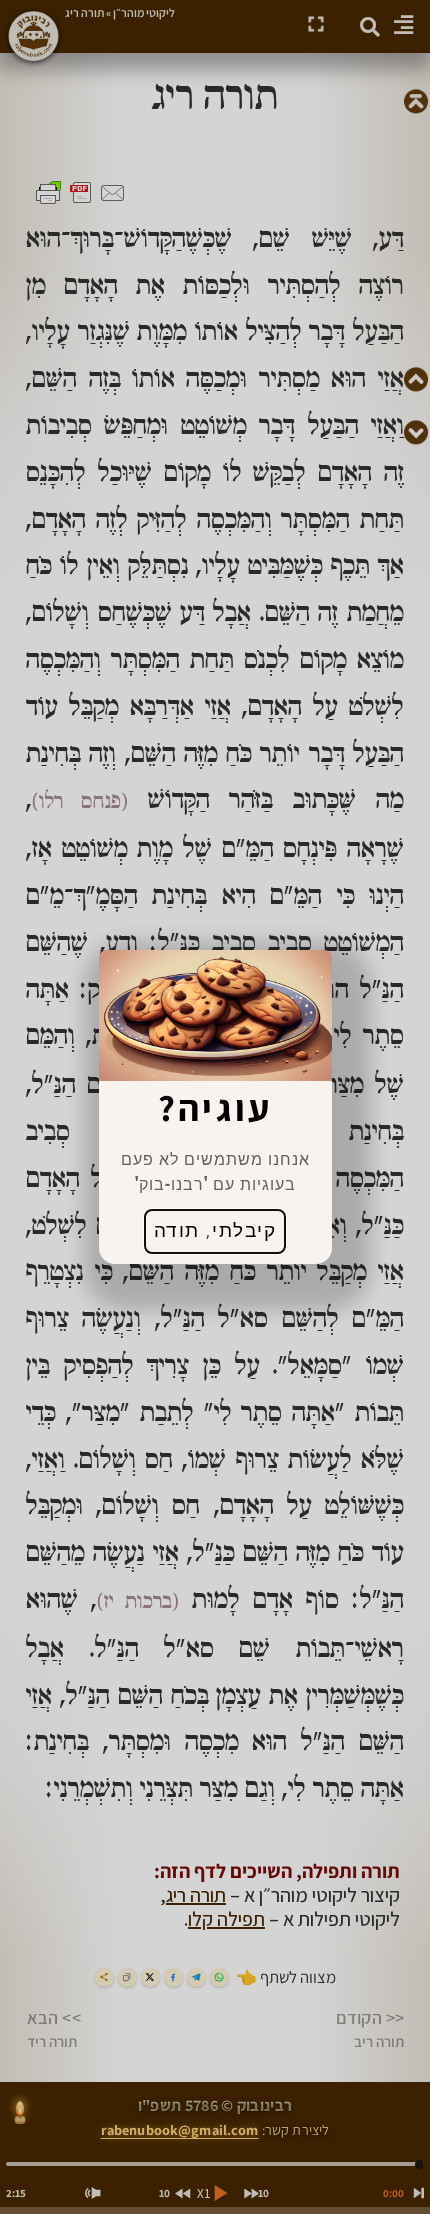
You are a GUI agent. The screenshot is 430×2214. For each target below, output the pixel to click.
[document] (215, 1107)
